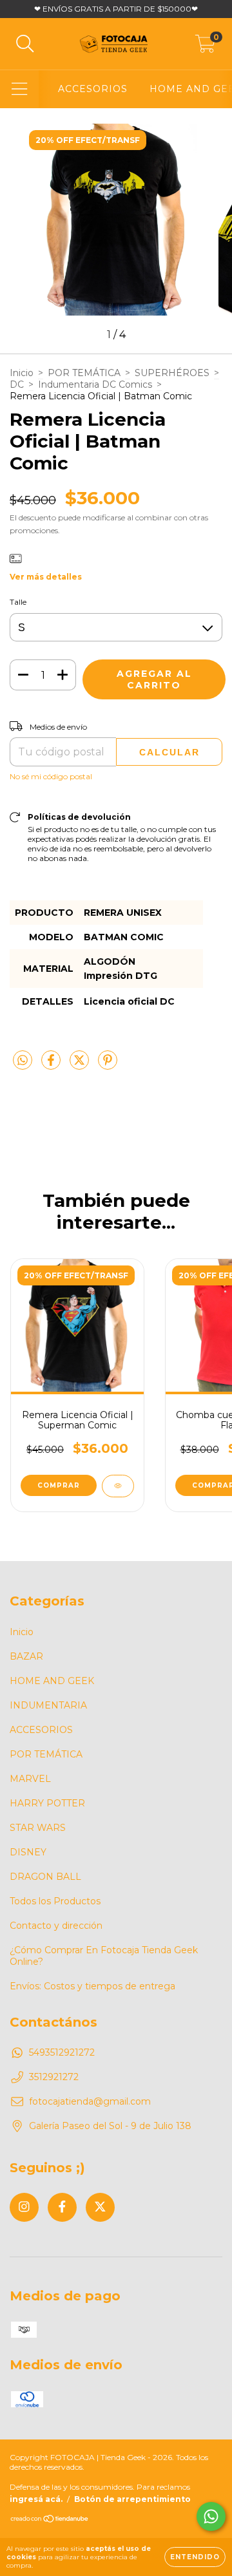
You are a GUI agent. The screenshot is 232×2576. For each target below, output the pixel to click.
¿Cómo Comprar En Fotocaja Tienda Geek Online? (104, 1956)
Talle (18, 602)
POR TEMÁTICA (84, 373)
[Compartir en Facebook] (52, 1066)
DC (17, 384)
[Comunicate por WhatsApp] (211, 2516)
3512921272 (54, 2077)
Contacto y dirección (56, 1926)
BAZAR (26, 1656)
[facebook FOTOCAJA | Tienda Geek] (62, 2207)
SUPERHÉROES (172, 373)
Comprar (59, 1485)
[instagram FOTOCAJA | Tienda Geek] (24, 2207)
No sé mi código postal (51, 776)
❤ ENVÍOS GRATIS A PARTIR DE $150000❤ (116, 9)
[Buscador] (25, 44)
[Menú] (20, 89)
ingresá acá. (36, 2499)
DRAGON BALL (45, 1877)
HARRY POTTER (47, 1803)
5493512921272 (62, 2052)
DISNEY (28, 1852)
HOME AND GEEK (52, 1681)
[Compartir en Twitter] (81, 1066)
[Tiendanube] (50, 2520)
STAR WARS (38, 1828)
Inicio (22, 373)
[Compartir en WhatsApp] (23, 1061)
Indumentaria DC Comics (95, 384)
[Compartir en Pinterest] (108, 1066)
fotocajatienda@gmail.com (90, 2101)
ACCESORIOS (93, 89)
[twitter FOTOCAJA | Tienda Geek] (100, 2207)
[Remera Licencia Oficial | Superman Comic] (118, 1486)
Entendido (195, 2557)
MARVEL (30, 1779)
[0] (205, 47)
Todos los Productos (55, 1901)
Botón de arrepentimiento (132, 2499)
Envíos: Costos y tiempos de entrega (92, 1986)
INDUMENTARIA (48, 1705)
